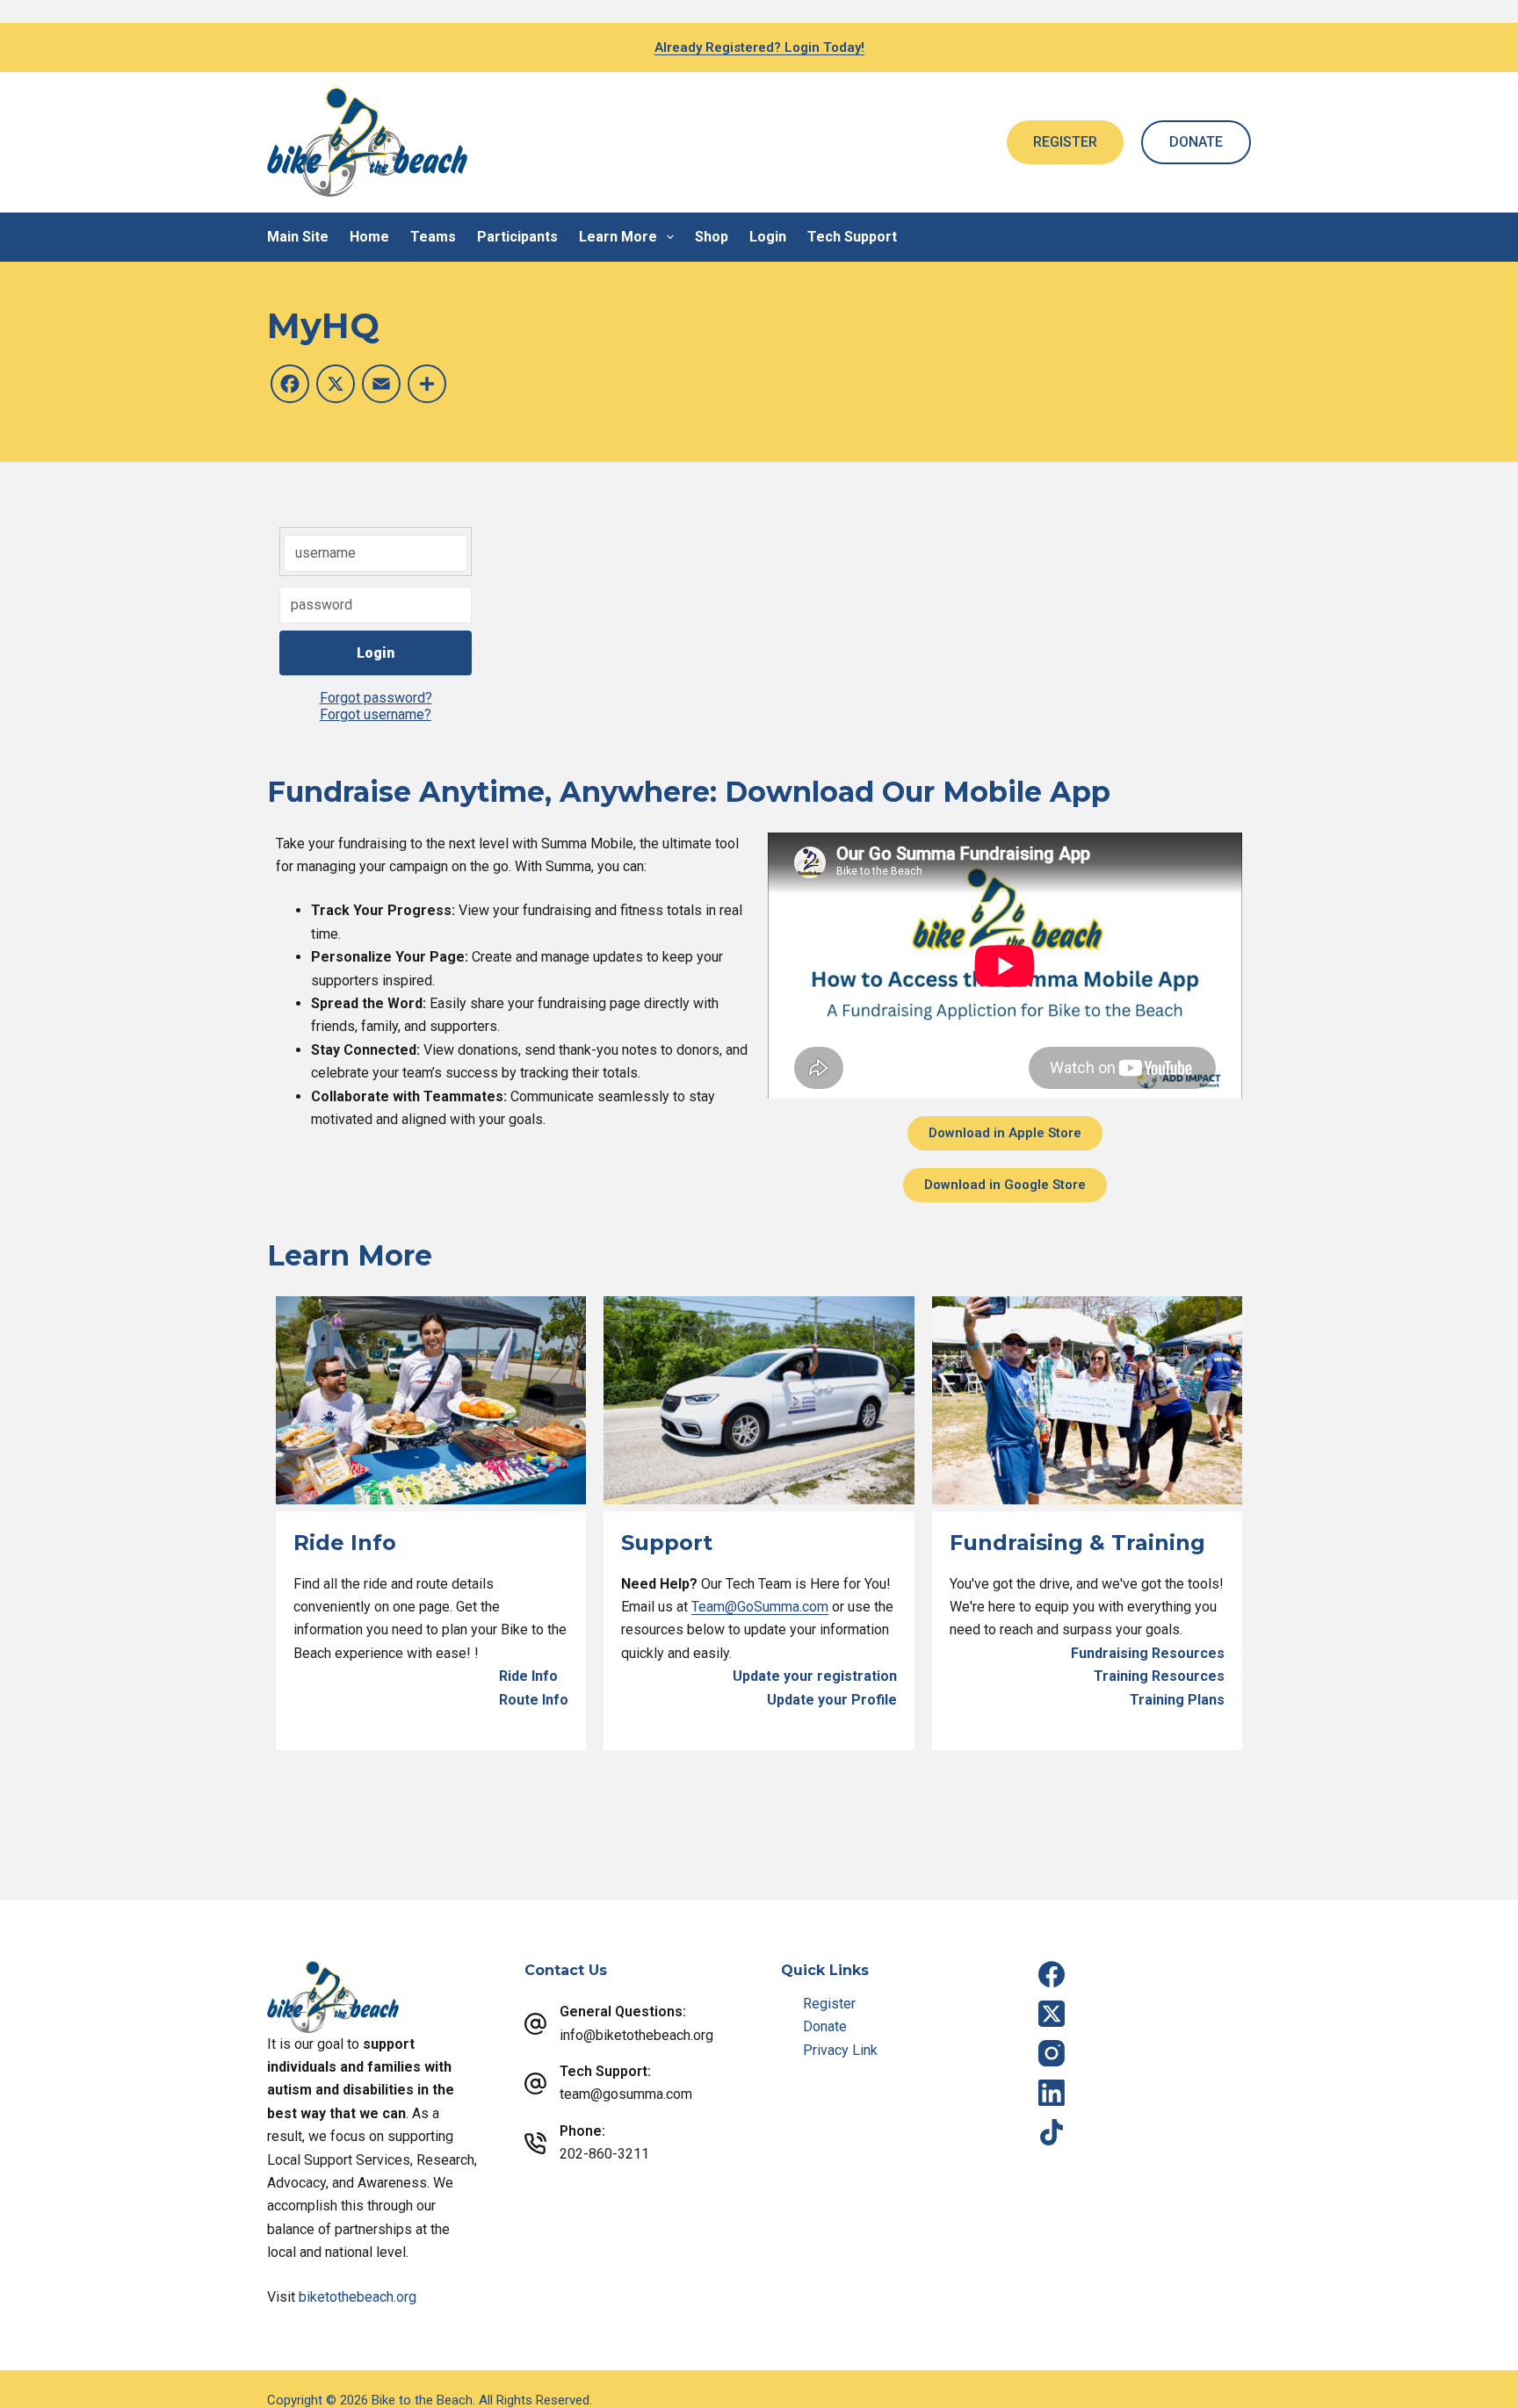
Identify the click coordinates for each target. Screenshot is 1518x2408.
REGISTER (1065, 142)
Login (768, 237)
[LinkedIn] (1052, 2093)
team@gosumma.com (626, 2094)
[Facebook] (1052, 1974)
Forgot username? (376, 714)
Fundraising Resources (1148, 1653)
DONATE (1196, 142)
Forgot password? (376, 698)
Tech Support (852, 237)
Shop (712, 237)
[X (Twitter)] (1052, 2014)
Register (829, 2004)
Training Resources (1159, 1676)
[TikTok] (1052, 2132)
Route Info (534, 1700)
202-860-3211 (604, 2154)
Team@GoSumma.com (760, 1607)
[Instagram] (1052, 2053)
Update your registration (815, 1676)
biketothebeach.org (358, 2297)
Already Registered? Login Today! (759, 47)
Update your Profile (832, 1700)
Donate (825, 2026)
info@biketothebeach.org (636, 2035)
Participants (517, 237)
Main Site (298, 237)
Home (369, 237)
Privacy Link (840, 2050)
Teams (433, 237)
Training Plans (1177, 1700)
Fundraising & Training (1077, 1543)
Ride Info (528, 1676)
